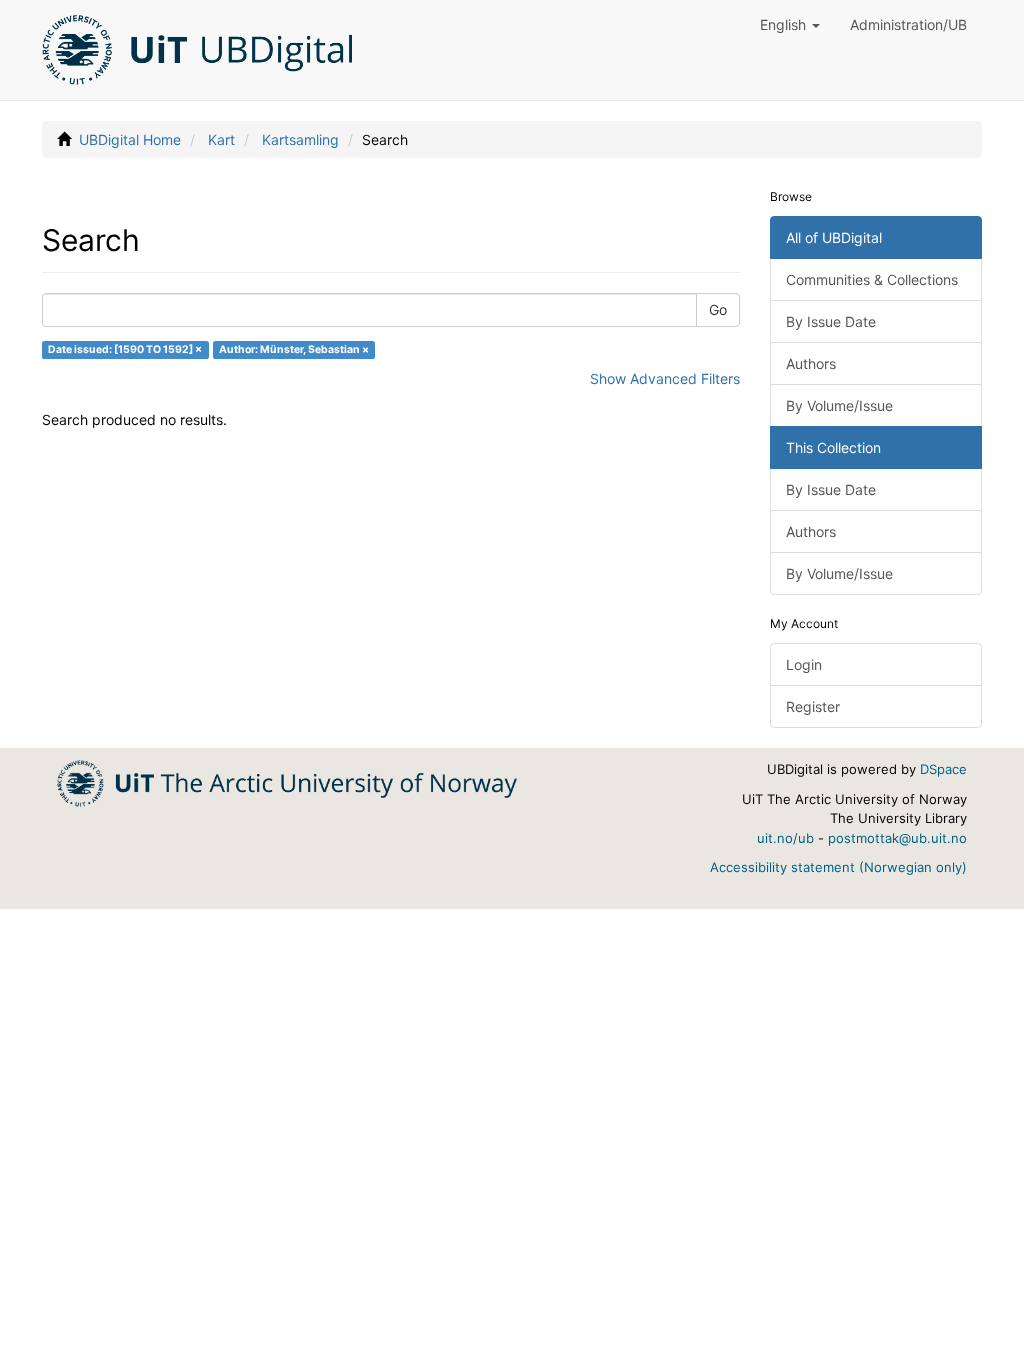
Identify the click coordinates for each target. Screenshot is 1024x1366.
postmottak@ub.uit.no (897, 838)
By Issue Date (831, 321)
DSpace (943, 769)
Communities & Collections (872, 279)
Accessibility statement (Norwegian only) (838, 867)
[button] (790, 25)
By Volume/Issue (839, 405)
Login (804, 664)
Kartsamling (300, 139)
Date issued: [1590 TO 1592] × (125, 349)
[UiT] (287, 781)
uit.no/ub (785, 838)
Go (718, 309)
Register (813, 706)
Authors (811, 363)
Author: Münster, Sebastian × (294, 349)
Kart (221, 139)
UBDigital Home (130, 139)
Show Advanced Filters (665, 378)
